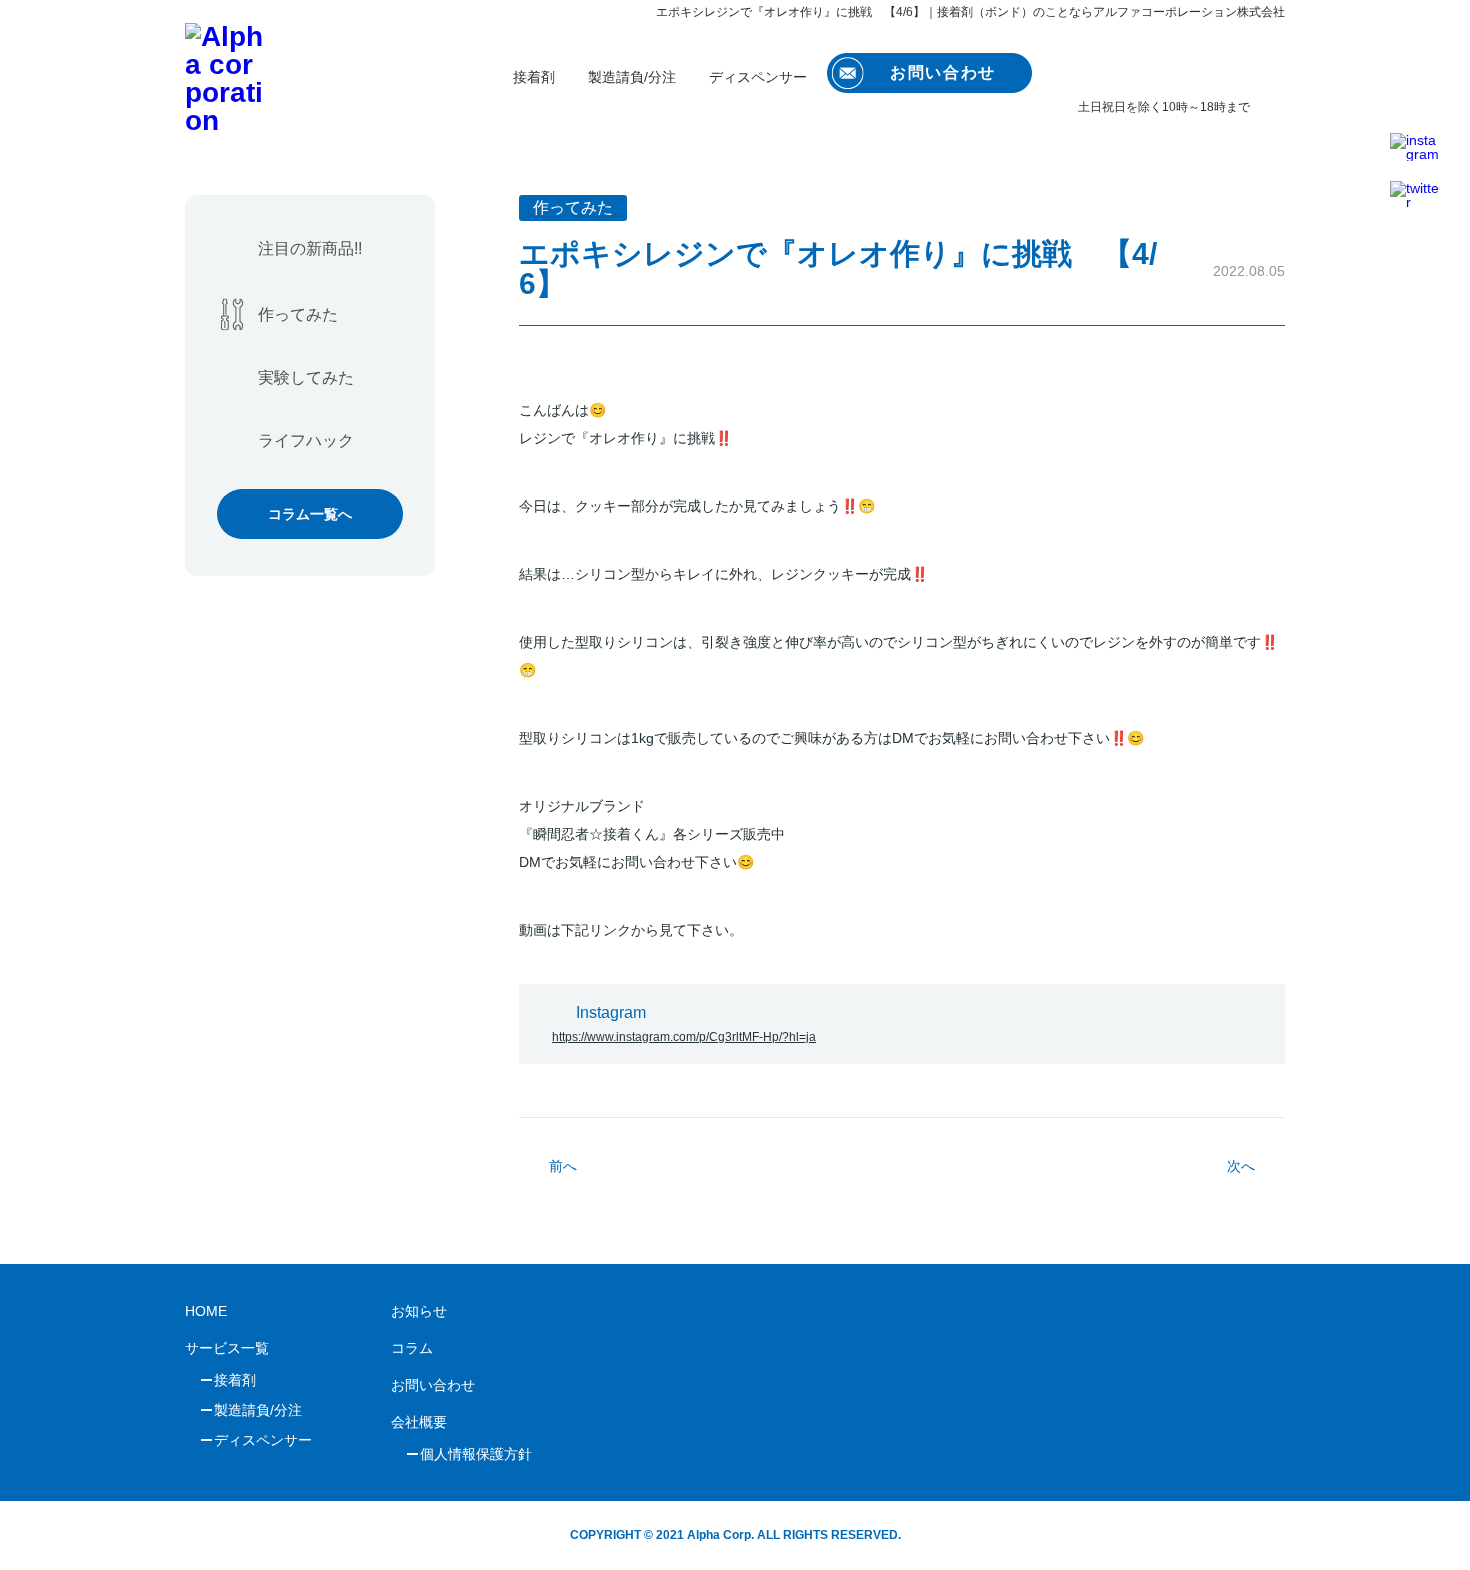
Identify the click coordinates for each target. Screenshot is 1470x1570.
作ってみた (298, 314)
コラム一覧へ (310, 514)
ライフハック (306, 440)
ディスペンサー (758, 77)
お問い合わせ (433, 1385)
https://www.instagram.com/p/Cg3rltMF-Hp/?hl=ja (684, 1037)
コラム (412, 1348)
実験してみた (306, 377)
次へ (1241, 1166)
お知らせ (419, 1311)
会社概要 (419, 1422)
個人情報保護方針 (476, 1454)
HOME (206, 1311)
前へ (563, 1166)
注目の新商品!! (310, 248)
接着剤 (534, 77)
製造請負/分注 (632, 77)
